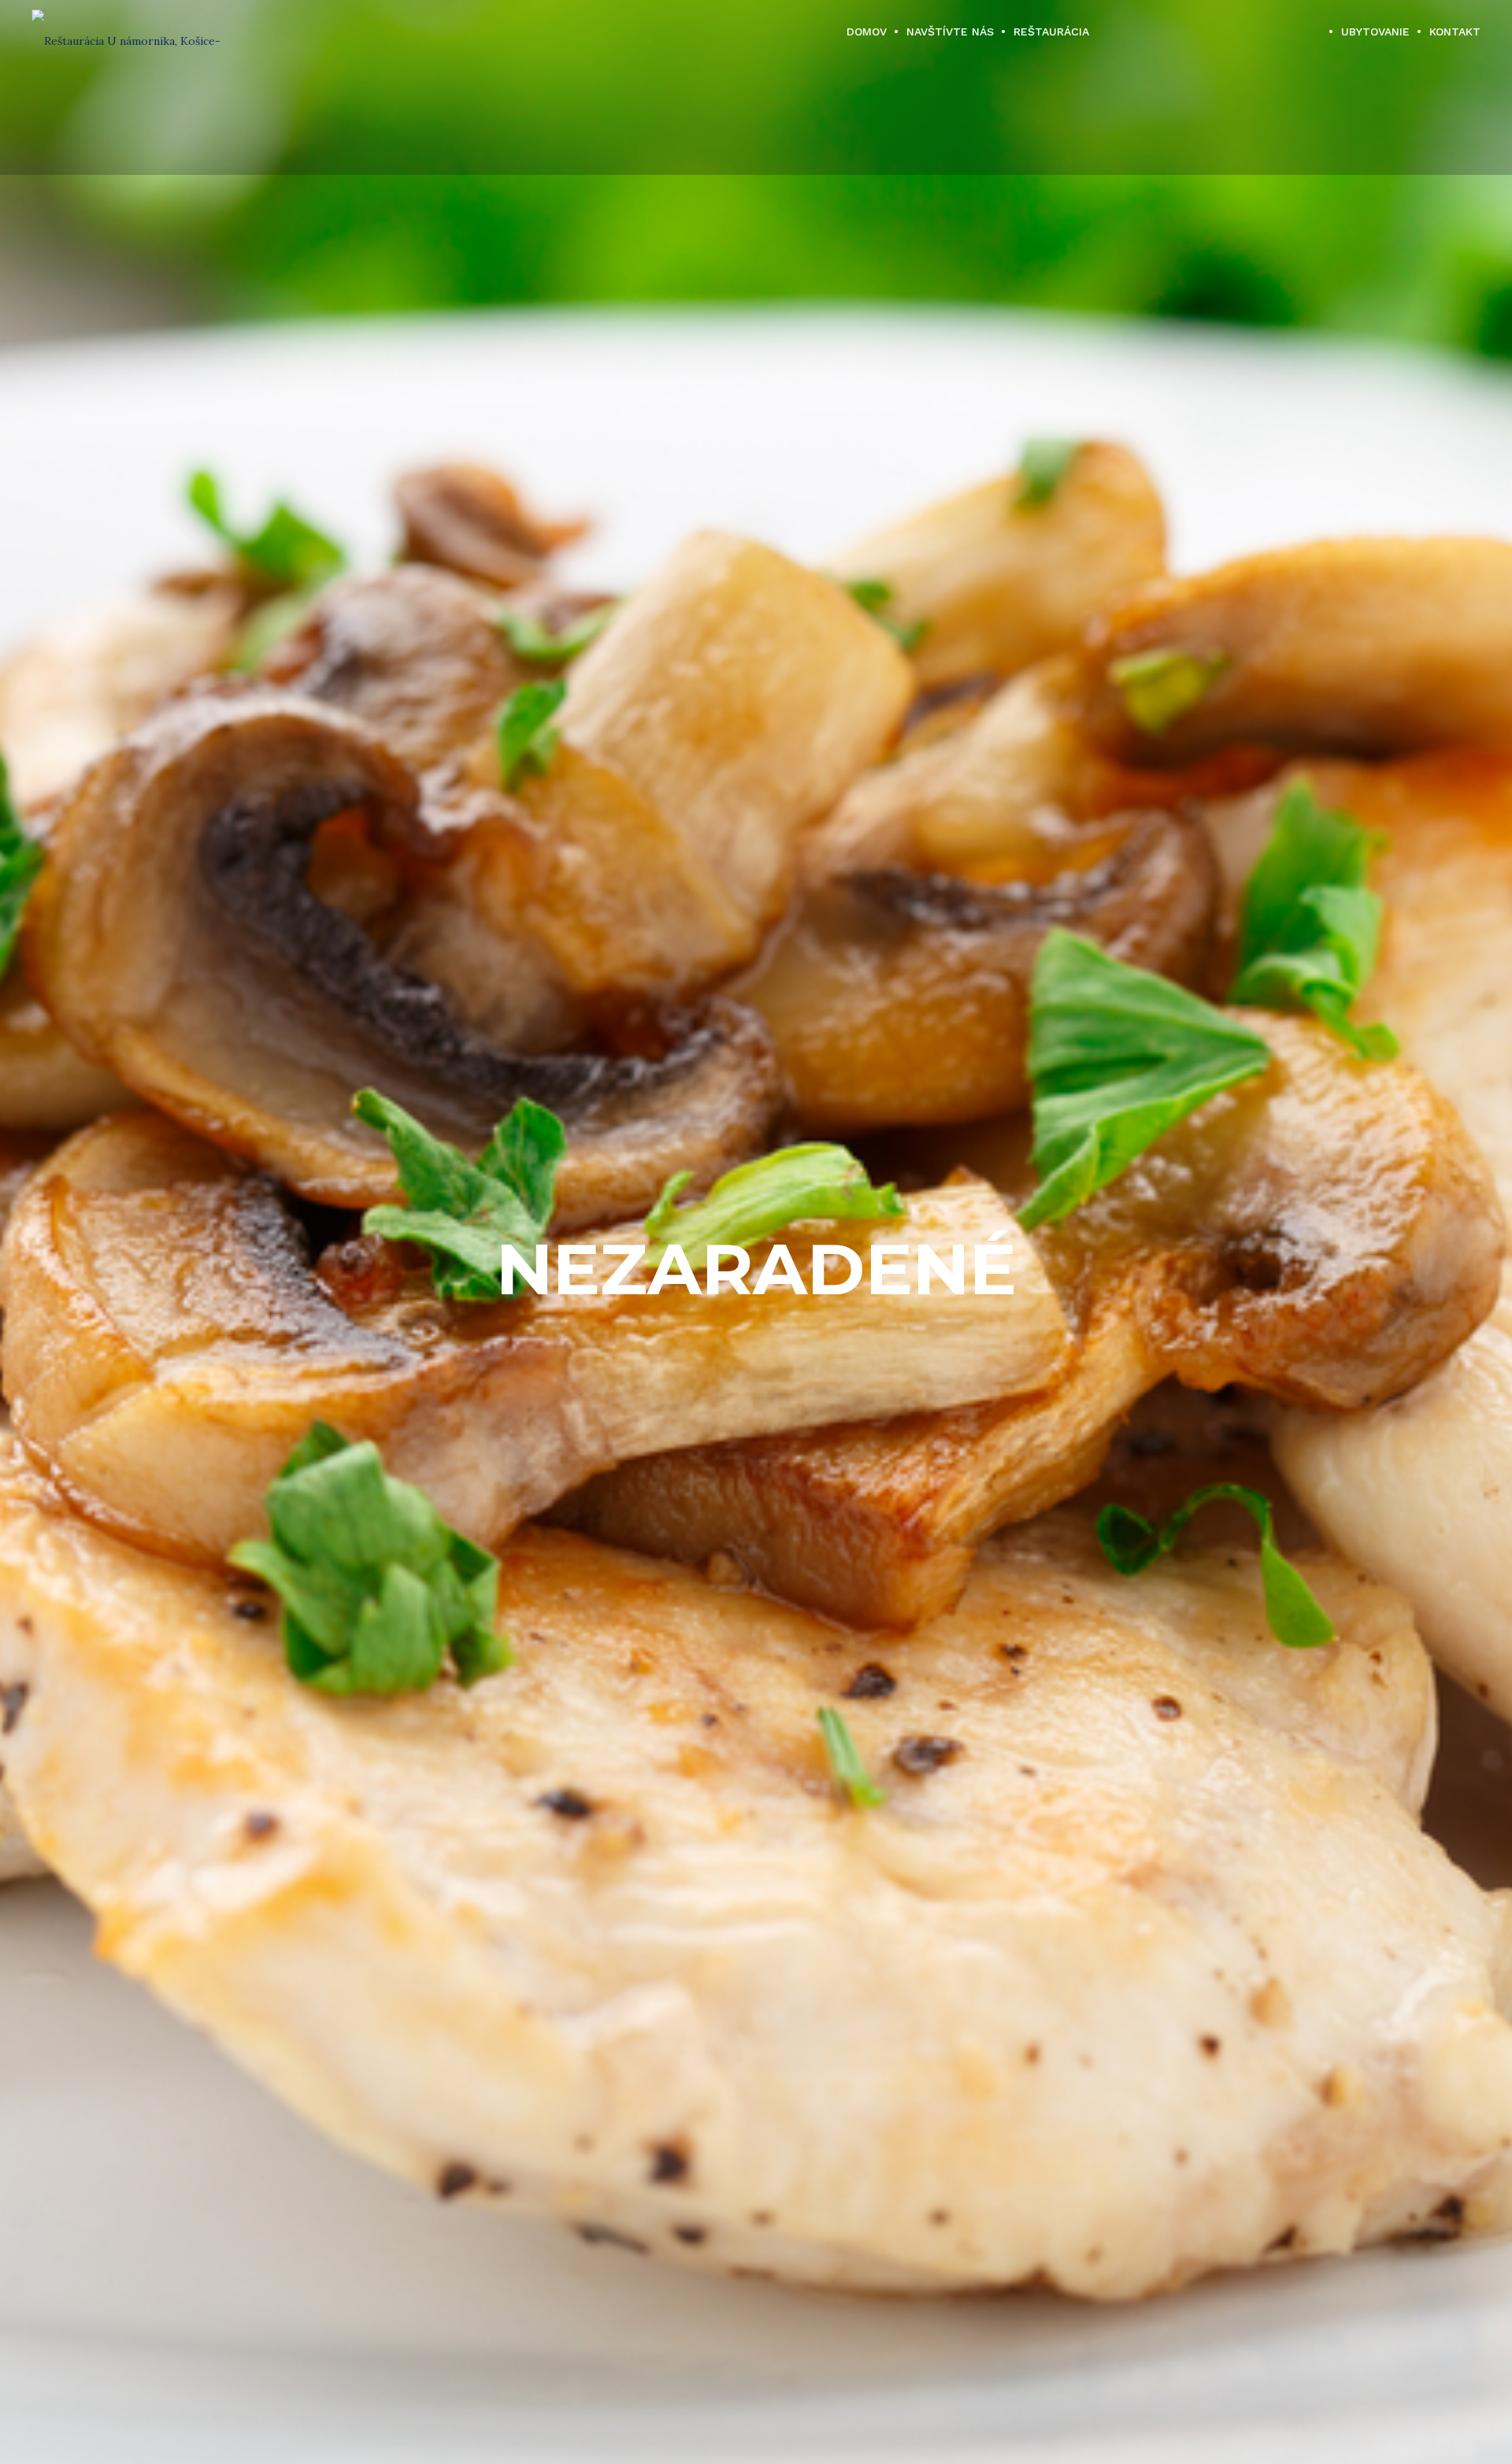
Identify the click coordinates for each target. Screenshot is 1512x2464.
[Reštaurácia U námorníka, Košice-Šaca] (133, 32)
